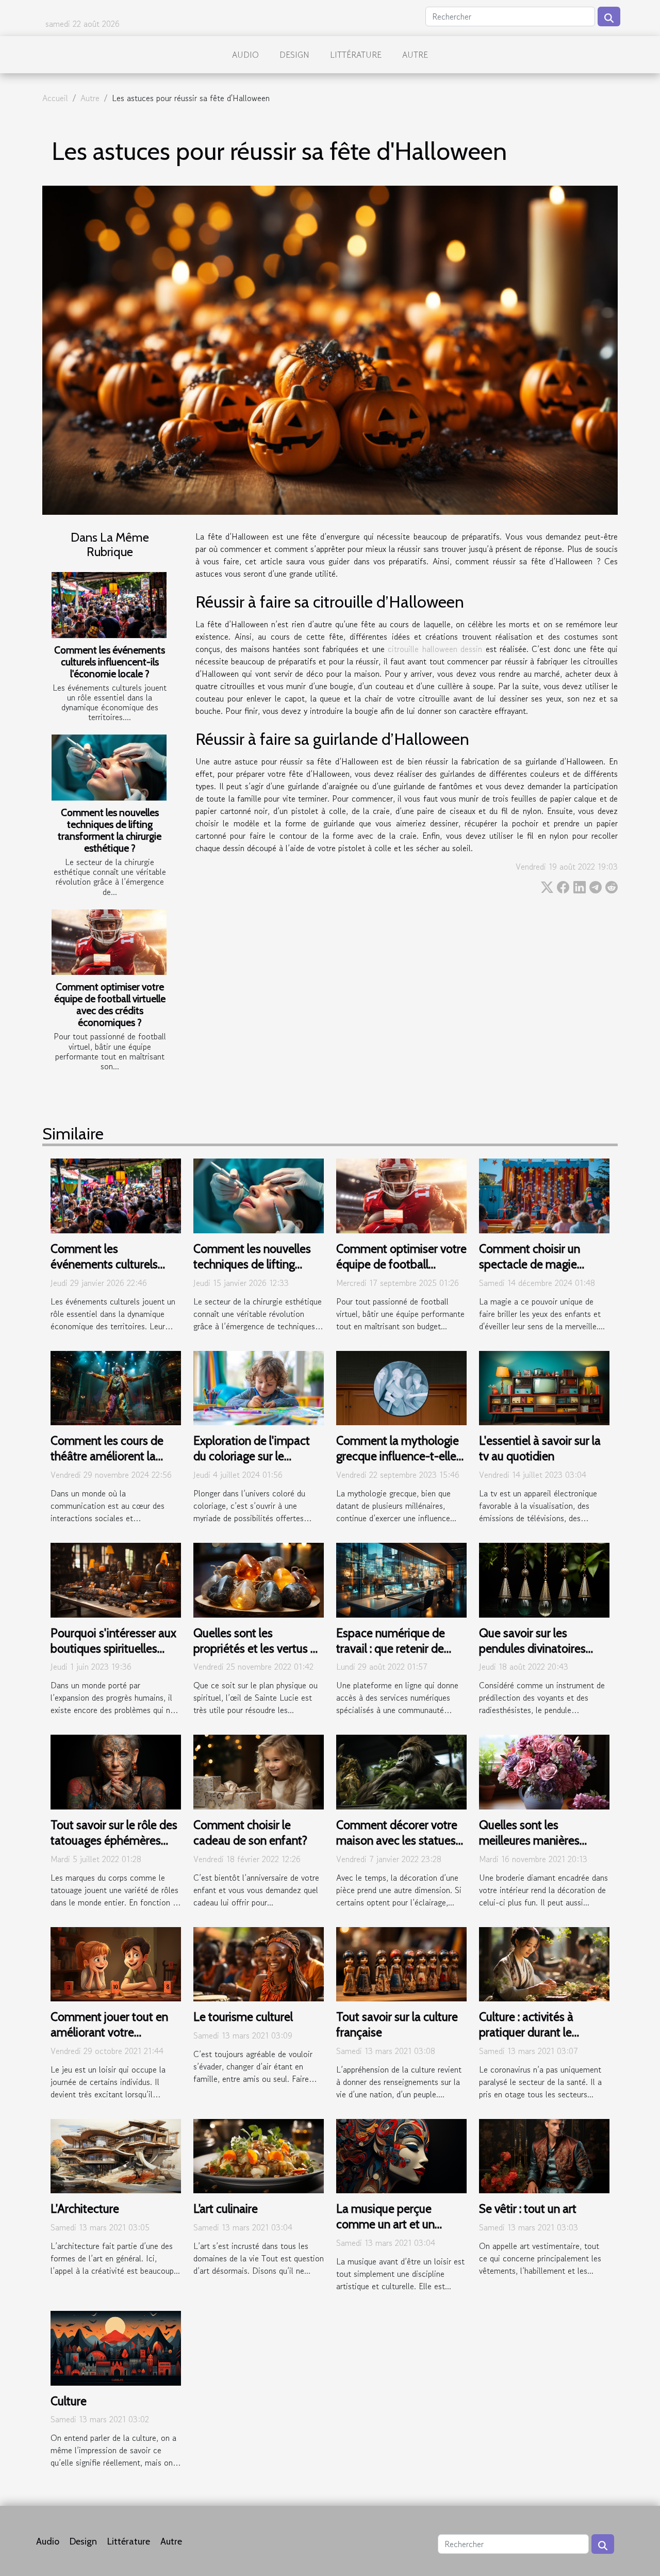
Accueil (55, 98)
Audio (245, 55)
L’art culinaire (226, 2209)
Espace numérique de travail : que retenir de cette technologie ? (391, 1649)
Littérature (356, 55)
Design (294, 55)
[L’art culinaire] (259, 2155)
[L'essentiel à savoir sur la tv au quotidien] (544, 1387)
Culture (69, 2401)
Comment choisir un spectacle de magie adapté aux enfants (530, 1264)
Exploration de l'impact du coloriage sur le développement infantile (255, 1456)
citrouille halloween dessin (435, 649)
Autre (415, 55)
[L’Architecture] (116, 2155)
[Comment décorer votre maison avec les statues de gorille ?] (401, 1771)
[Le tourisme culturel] (259, 1963)
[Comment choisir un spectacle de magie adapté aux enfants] (544, 1195)
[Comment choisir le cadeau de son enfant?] (259, 1771)
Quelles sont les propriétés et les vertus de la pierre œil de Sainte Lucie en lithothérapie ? (258, 1656)
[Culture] (116, 2347)
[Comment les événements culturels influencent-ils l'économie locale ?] (109, 605)
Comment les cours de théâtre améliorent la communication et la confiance (107, 1464)
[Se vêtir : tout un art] (544, 2155)
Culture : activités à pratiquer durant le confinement (526, 2032)
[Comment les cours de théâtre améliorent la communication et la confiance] (116, 1387)
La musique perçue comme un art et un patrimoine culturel (385, 2224)
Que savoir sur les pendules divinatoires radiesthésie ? (532, 1649)
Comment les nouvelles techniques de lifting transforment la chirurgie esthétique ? (110, 830)
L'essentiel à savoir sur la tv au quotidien (540, 1448)
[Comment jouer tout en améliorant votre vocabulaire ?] (116, 1963)
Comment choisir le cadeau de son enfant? (250, 1833)
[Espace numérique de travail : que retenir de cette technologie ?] (401, 1579)
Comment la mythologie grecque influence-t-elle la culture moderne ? (398, 1456)
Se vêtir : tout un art (528, 2209)
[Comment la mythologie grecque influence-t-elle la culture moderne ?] (401, 1387)
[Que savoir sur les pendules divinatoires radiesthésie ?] (544, 1579)
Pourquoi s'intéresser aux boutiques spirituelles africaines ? (113, 1649)
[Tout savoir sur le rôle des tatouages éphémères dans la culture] (116, 1771)
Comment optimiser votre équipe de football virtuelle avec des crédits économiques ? (110, 1005)
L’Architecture (85, 2209)
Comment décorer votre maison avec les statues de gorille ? (397, 1840)
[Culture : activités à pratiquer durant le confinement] (544, 1963)
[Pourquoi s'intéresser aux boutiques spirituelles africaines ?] (116, 1579)
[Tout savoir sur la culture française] (401, 1963)
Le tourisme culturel (243, 2017)
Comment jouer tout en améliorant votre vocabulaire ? (109, 2032)
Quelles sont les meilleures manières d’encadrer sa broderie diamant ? (534, 1848)
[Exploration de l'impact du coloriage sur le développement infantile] (259, 1387)
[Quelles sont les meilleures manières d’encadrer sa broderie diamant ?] (544, 1771)
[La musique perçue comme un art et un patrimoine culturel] (401, 2155)
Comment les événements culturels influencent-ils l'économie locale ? (110, 662)
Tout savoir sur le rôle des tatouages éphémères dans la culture (114, 1840)
